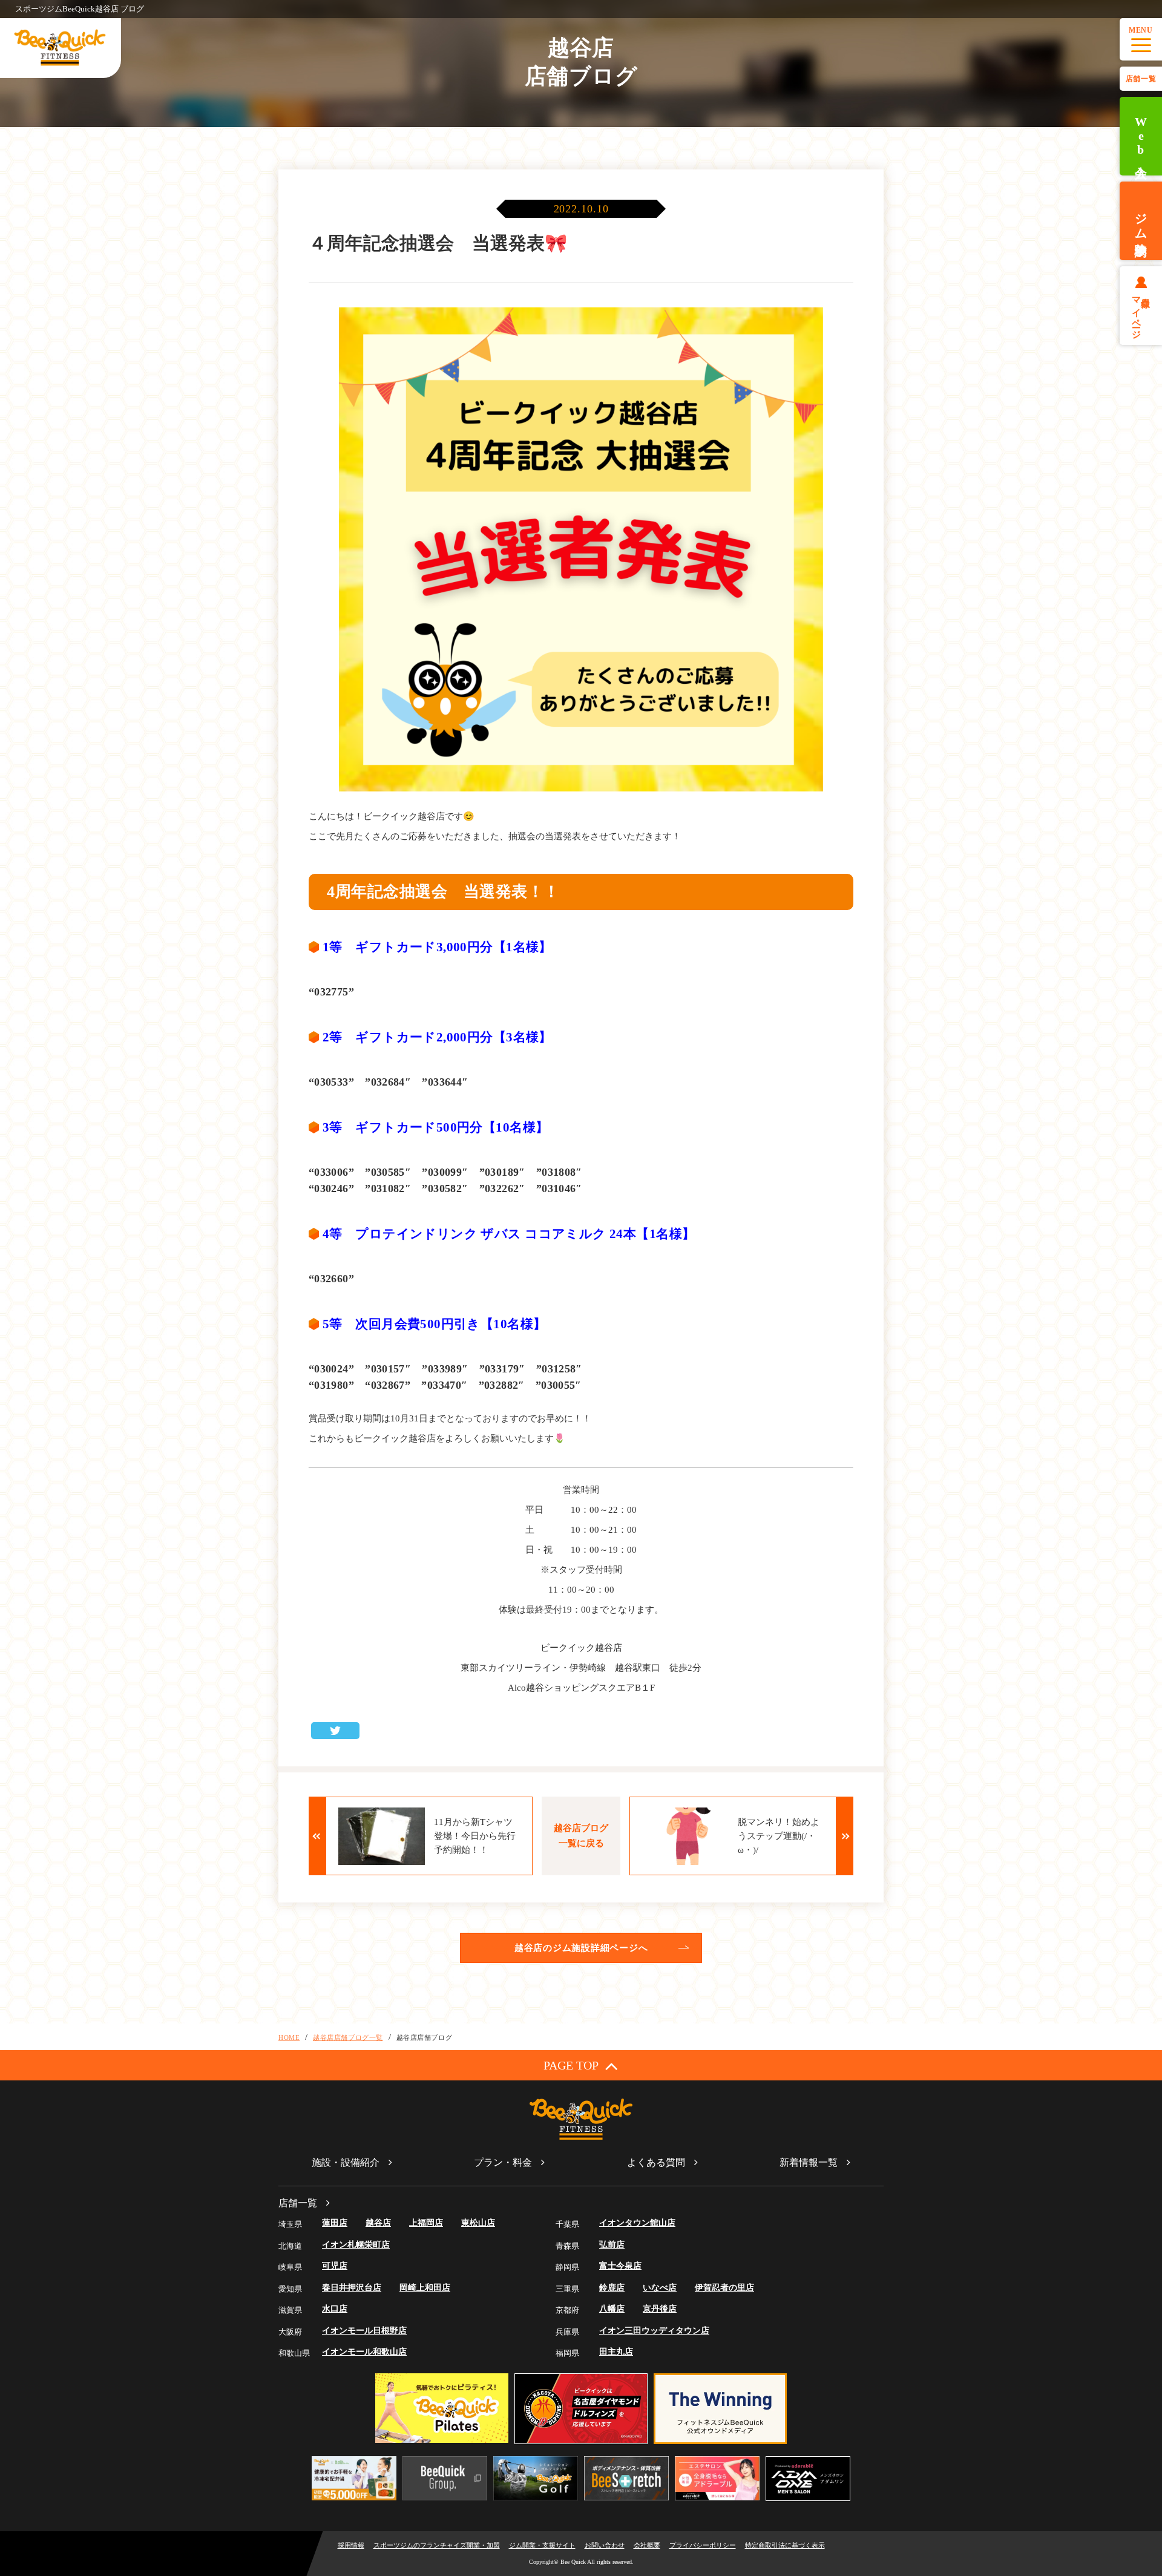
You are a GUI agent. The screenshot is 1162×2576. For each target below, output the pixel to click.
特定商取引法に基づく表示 (785, 2545)
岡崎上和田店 (425, 2288)
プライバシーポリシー (703, 2545)
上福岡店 (426, 2223)
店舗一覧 (1141, 79)
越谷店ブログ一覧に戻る (581, 1836)
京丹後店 (660, 2309)
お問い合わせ (605, 2545)
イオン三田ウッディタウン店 (654, 2331)
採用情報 (351, 2545)
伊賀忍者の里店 (724, 2288)
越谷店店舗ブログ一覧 (348, 2037)
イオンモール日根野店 (364, 2331)
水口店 (335, 2309)
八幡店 (612, 2309)
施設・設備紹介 (346, 2162)
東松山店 (478, 2223)
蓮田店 (335, 2223)
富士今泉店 (620, 2266)
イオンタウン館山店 (637, 2223)
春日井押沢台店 (352, 2288)
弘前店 (612, 2245)
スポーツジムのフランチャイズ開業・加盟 (437, 2545)
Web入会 (1141, 136)
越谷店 (378, 2223)
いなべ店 (660, 2288)
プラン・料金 (503, 2162)
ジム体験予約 (1141, 221)
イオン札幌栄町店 (356, 2245)
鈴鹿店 (612, 2288)
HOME (289, 2037)
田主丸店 (616, 2352)
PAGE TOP (571, 2065)
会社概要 (647, 2545)
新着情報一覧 (809, 2162)
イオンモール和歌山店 (364, 2352)
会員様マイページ (1141, 313)
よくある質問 (656, 2162)
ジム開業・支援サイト (542, 2545)
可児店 (335, 2266)
